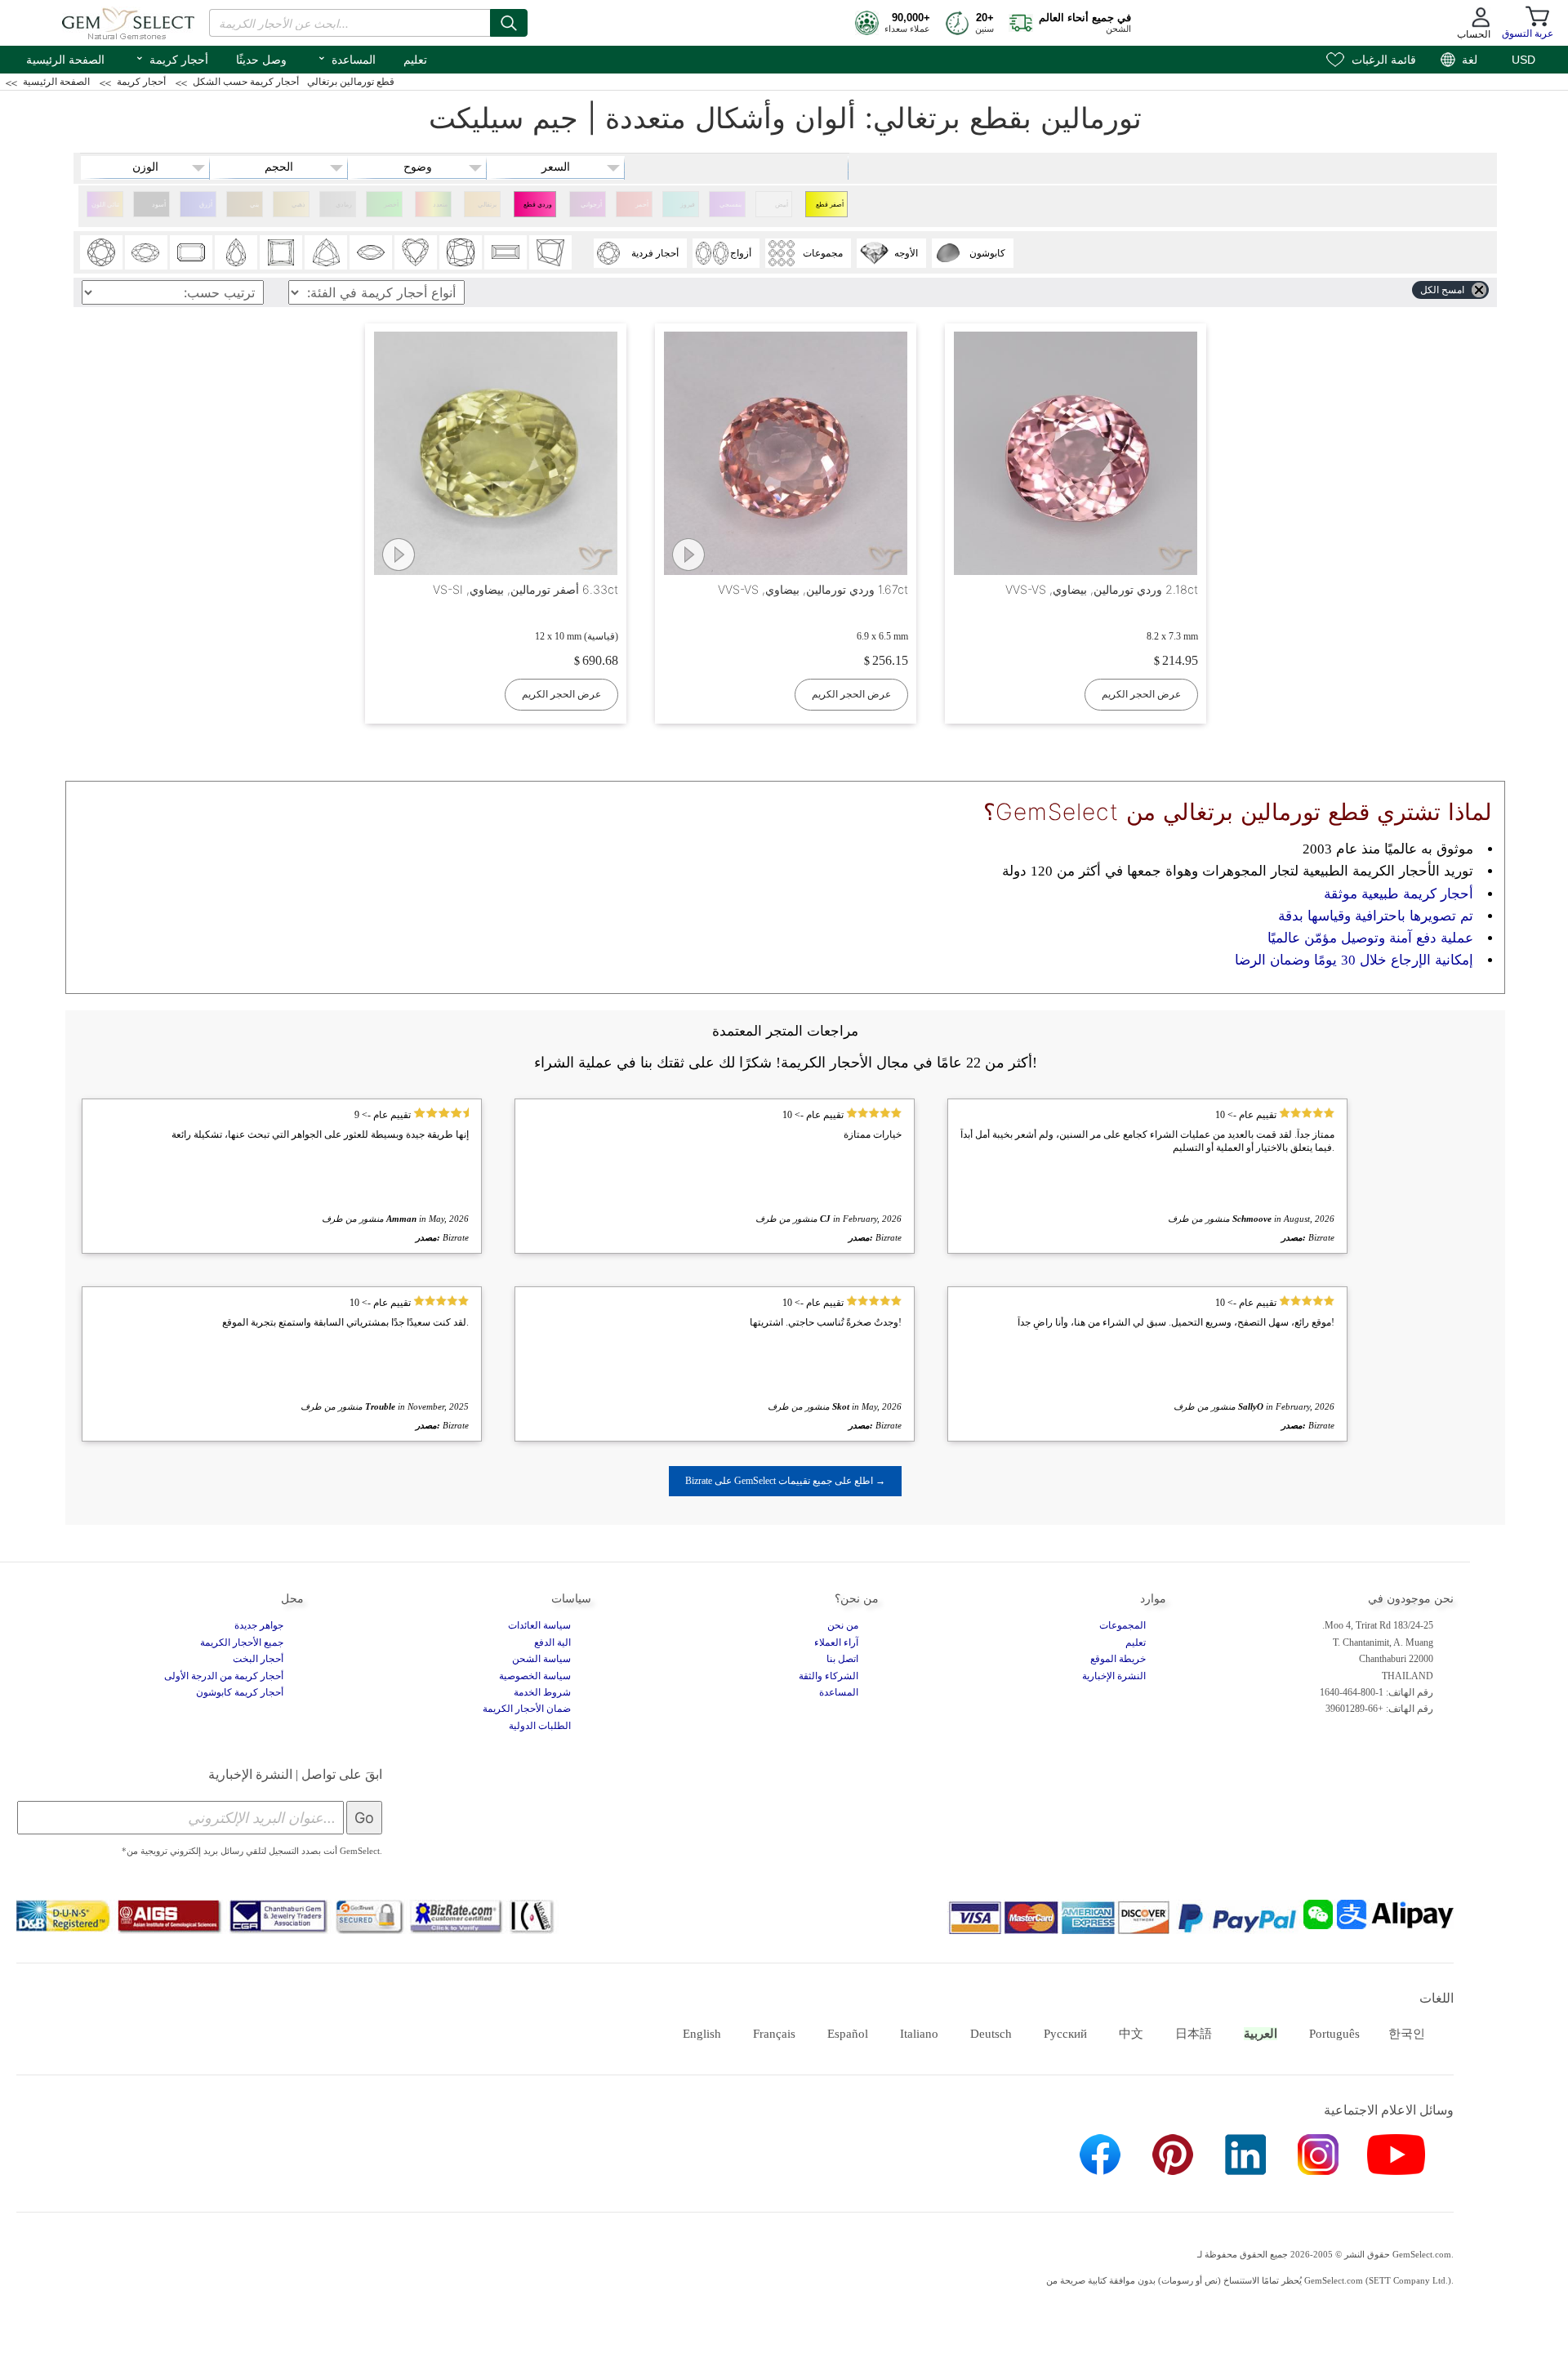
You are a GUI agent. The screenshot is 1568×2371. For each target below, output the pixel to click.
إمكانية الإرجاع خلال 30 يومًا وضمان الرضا (1354, 960)
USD (1523, 60)
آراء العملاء (836, 1642)
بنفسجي (731, 205)
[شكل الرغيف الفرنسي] (506, 252)
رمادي (344, 205)
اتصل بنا (842, 1659)
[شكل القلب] (416, 252)
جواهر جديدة (259, 1625)
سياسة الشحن (541, 1659)
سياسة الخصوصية (535, 1676)
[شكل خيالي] (550, 252)
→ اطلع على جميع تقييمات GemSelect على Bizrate (785, 1481)
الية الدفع (552, 1642)
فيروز (688, 205)
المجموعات (1123, 1625)
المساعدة (346, 58)
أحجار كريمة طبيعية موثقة (1399, 894)
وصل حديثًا (261, 60)
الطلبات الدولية (540, 1726)
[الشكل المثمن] (191, 252)
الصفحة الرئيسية (65, 60)
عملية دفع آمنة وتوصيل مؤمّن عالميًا (1370, 938)
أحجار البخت (258, 1659)
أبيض (782, 205)
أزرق (206, 205)
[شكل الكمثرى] (236, 252)
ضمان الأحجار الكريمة (527, 1709)
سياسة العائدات (539, 1625)
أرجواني (591, 205)
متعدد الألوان (439, 209)
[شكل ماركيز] (371, 252)
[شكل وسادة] (461, 252)
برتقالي (487, 205)
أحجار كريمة (171, 58)
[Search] (509, 23)
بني (254, 205)
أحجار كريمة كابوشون (240, 1692)
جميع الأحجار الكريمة (242, 1642)
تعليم (415, 60)
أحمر (642, 205)
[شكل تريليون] (326, 252)
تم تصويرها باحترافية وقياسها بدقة (1376, 916)
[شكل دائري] (101, 252)
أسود (159, 205)
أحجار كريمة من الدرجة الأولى (224, 1676)
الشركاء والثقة (829, 1676)
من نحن (843, 1625)
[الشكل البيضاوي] (146, 252)
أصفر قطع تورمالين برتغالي (830, 209)
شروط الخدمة (542, 1692)
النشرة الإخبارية (1114, 1676)
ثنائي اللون (105, 205)
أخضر (391, 205)
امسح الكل (1442, 290)
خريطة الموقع (1118, 1659)
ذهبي (298, 205)
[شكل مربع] (281, 252)
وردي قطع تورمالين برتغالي (538, 209)
